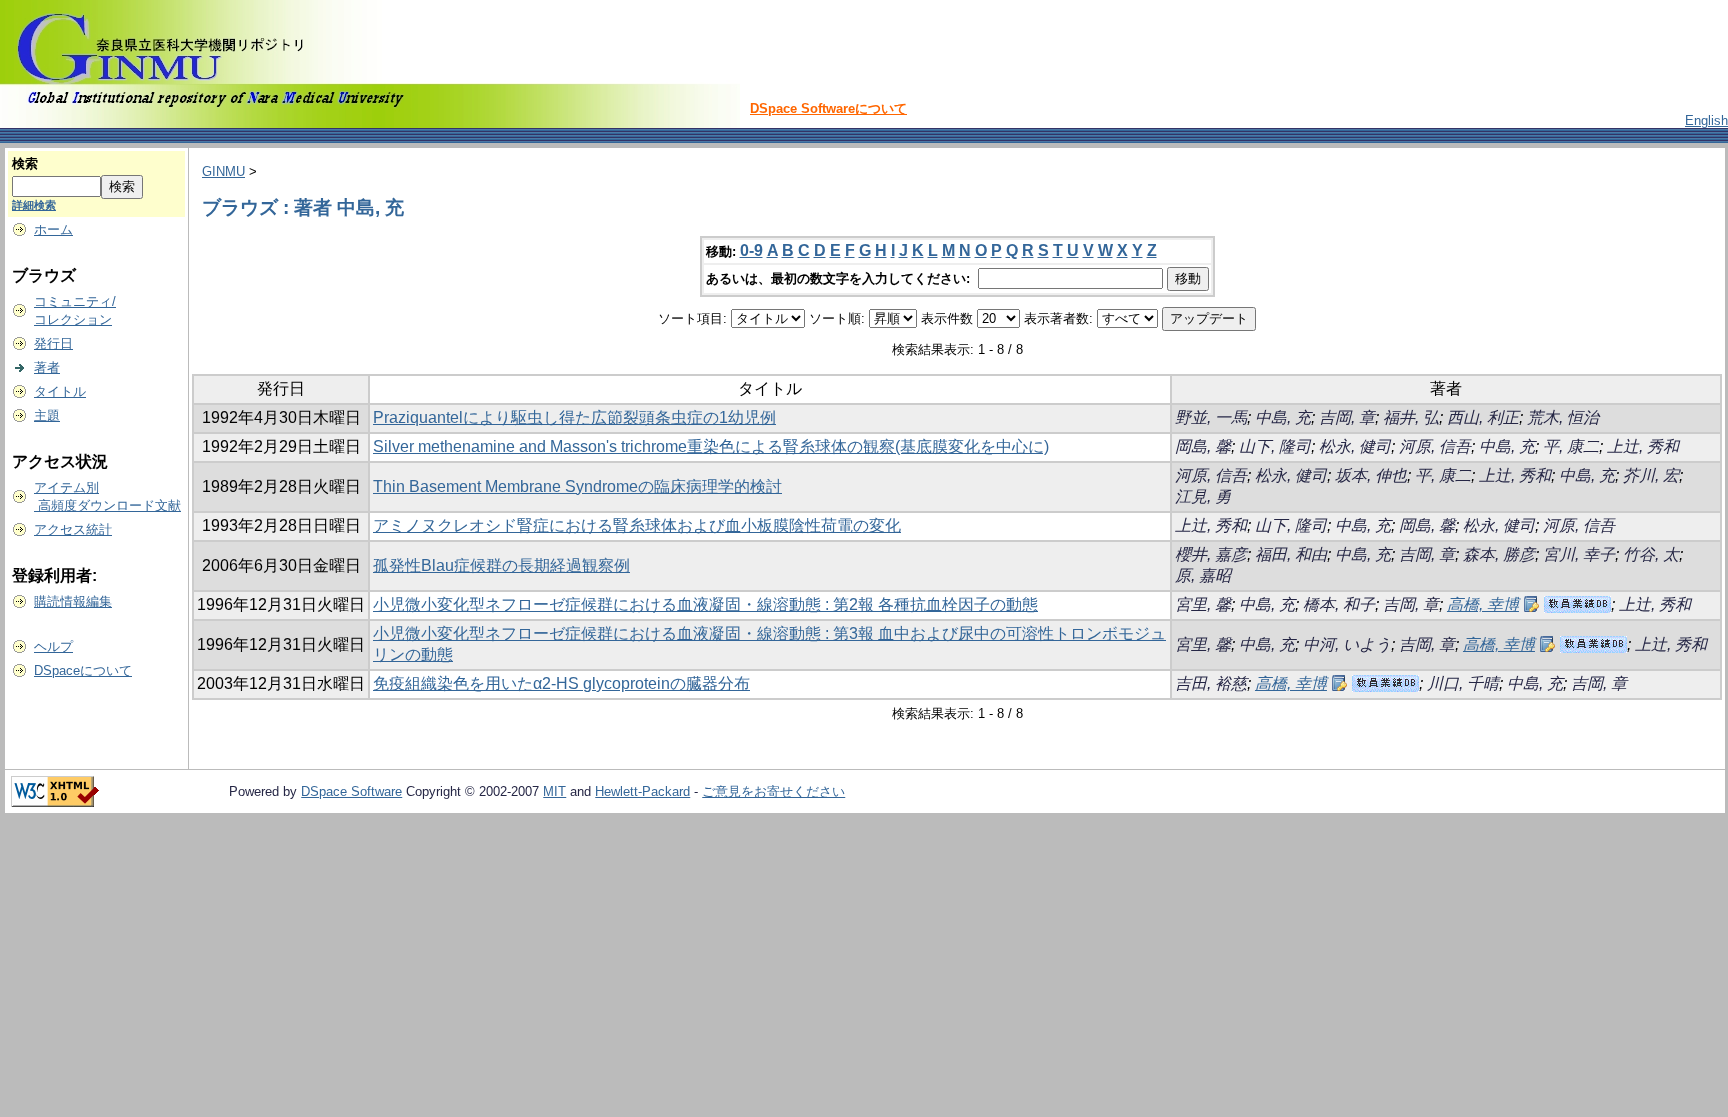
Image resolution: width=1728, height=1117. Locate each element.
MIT (554, 791)
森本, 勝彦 (1499, 554)
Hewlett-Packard (642, 791)
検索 (25, 163)
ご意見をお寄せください (773, 791)
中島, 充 (1283, 417)
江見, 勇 (1203, 496)
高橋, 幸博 (1483, 604)
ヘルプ (53, 646)
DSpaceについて (83, 670)
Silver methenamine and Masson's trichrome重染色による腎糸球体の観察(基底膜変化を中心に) (711, 446)
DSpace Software (351, 791)
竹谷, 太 (1651, 554)
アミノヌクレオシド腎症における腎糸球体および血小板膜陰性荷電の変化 (637, 525)
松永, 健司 (1355, 446)
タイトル (60, 391)
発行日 (53, 343)
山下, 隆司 (1275, 446)
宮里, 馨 (1203, 604)
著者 (47, 367)
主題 (47, 415)
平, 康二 (1571, 446)
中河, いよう (1347, 644)
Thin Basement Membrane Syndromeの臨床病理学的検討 (577, 486)
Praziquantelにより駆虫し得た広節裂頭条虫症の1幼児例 (574, 417)
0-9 (751, 250)
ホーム (53, 229)
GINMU (223, 171)
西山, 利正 (1483, 417)
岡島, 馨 (1203, 446)
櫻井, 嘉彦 (1211, 554)
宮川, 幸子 (1579, 554)
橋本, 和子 (1339, 604)
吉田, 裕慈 (1211, 683)
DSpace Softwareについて (828, 108)
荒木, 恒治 (1563, 417)
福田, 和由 (1291, 554)
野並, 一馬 (1211, 417)
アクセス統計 (73, 529)
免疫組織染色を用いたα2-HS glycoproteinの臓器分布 (561, 683)
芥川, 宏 (1651, 475)
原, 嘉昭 (1203, 575)
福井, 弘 (1411, 417)
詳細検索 (34, 205)
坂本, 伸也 (1371, 475)
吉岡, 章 (1347, 417)
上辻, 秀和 (1643, 446)
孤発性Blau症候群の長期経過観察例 (501, 565)
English (1706, 120)
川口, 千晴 (1463, 683)
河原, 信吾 (1435, 446)
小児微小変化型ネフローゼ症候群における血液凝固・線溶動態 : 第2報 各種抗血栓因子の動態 (705, 604)
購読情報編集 (73, 601)
